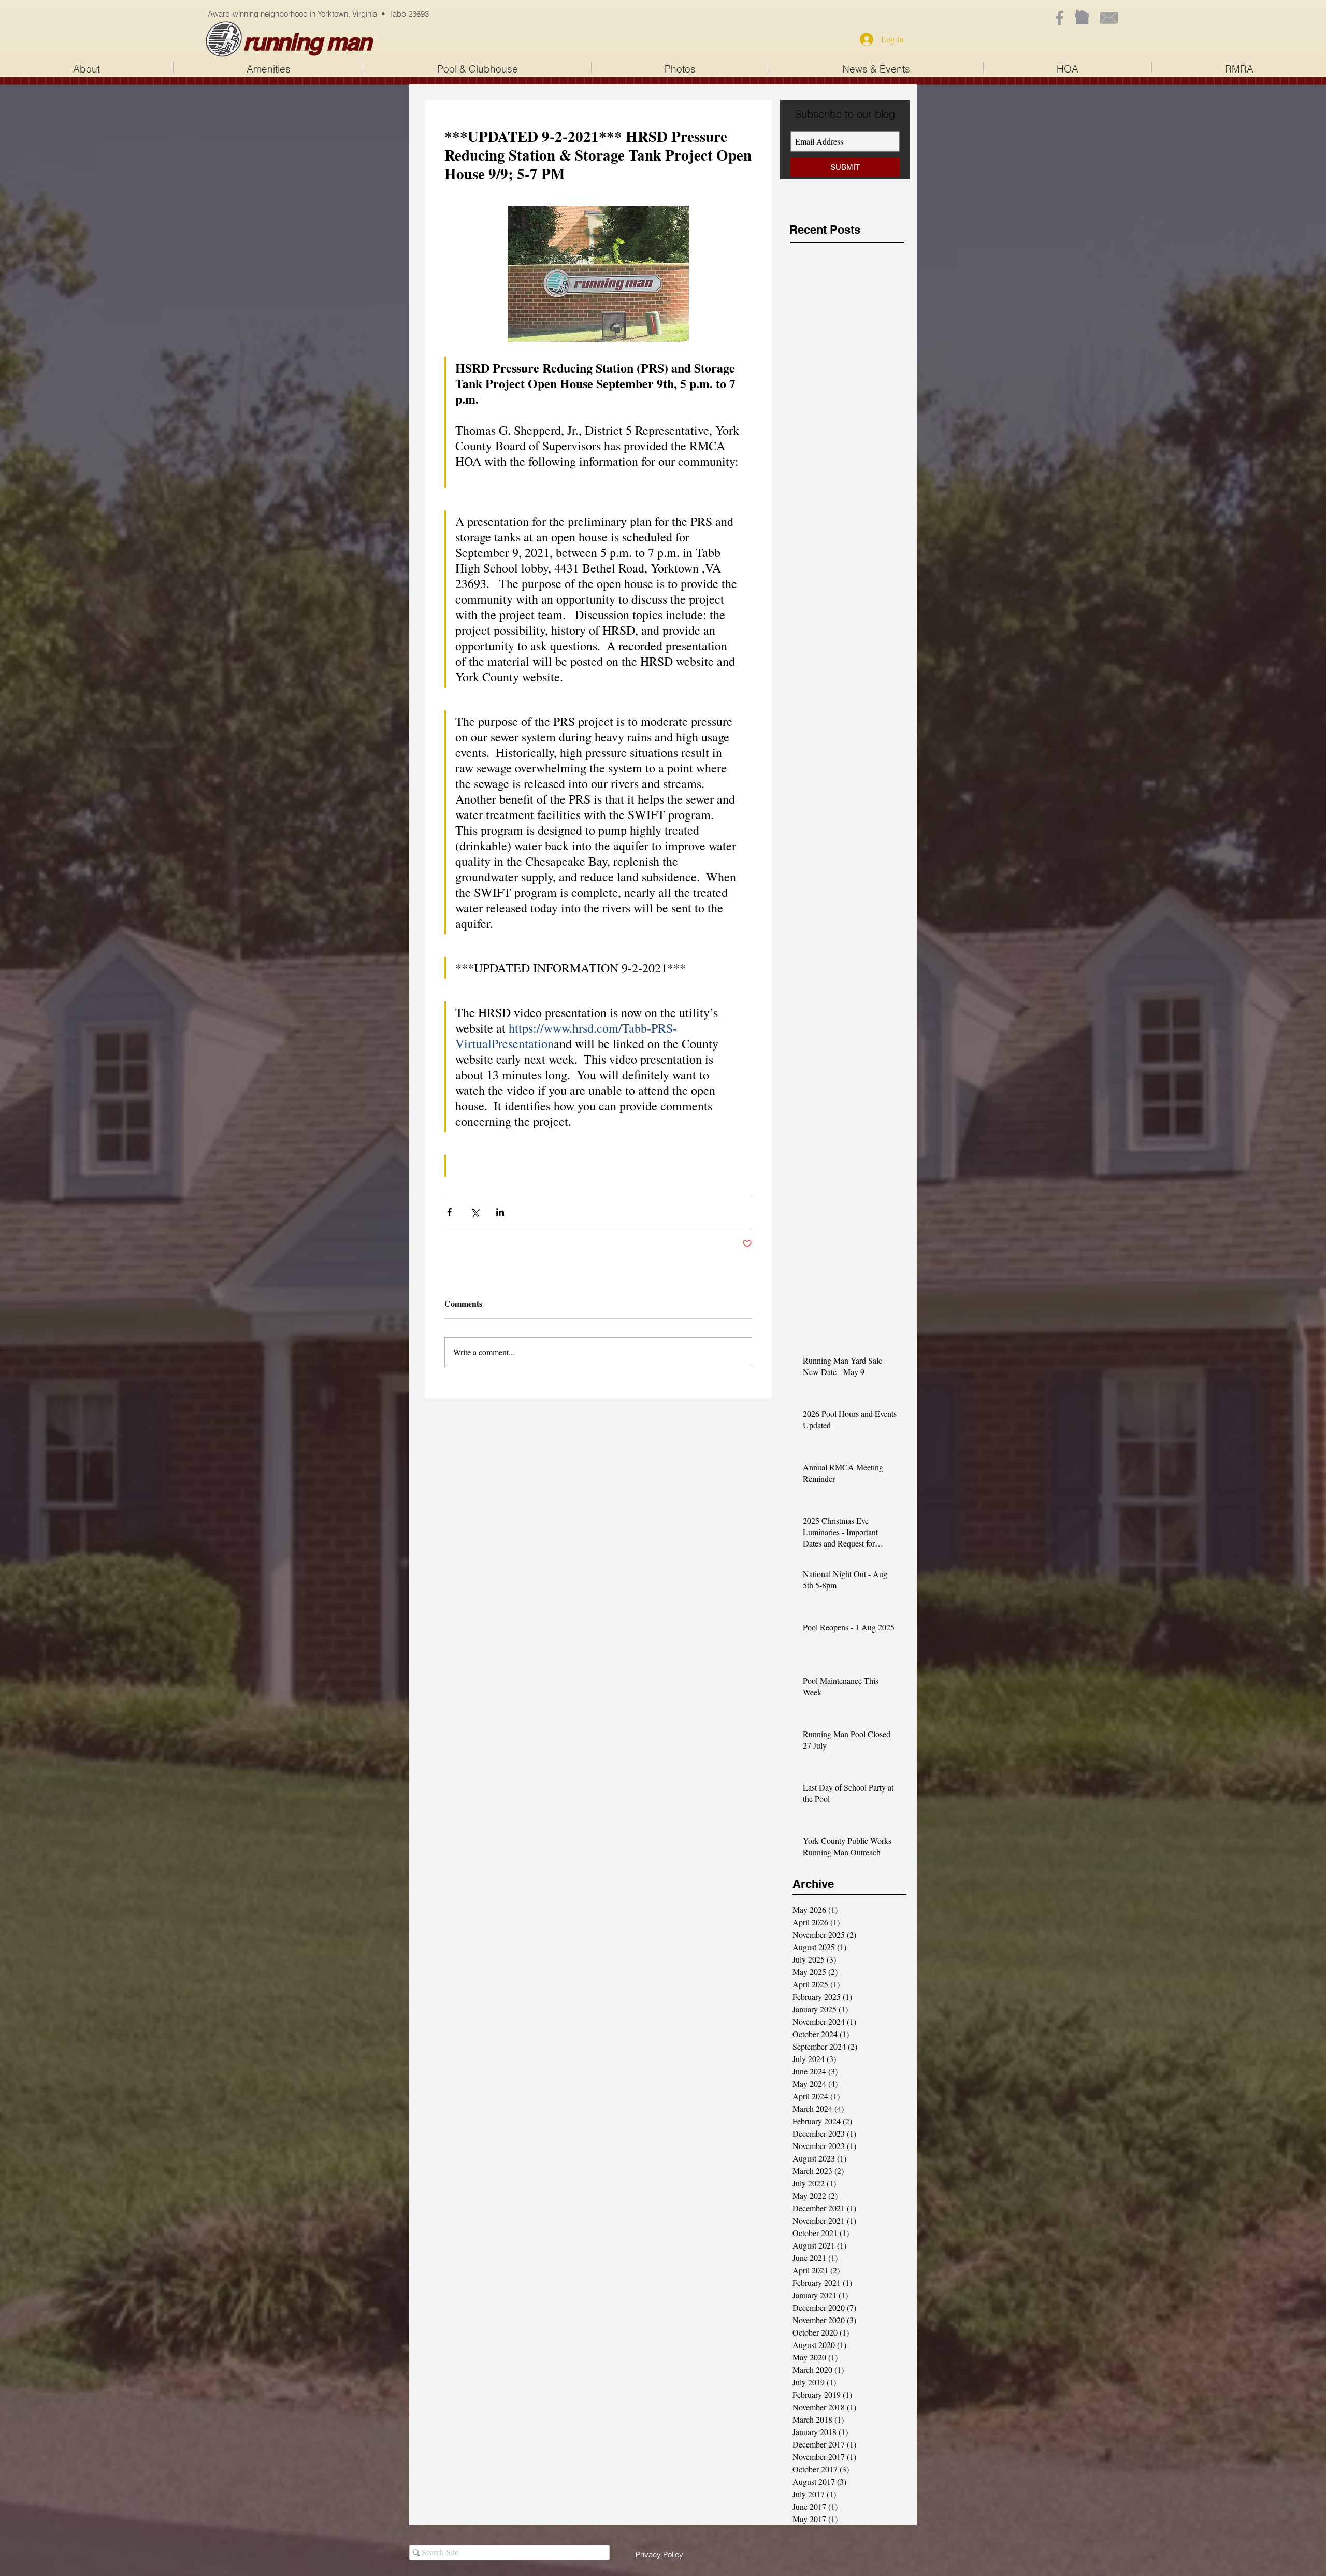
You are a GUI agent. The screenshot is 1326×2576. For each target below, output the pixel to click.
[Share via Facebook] (449, 1212)
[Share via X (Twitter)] (475, 1212)
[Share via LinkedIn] (500, 1212)
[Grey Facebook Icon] (1060, 18)
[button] (478, 67)
